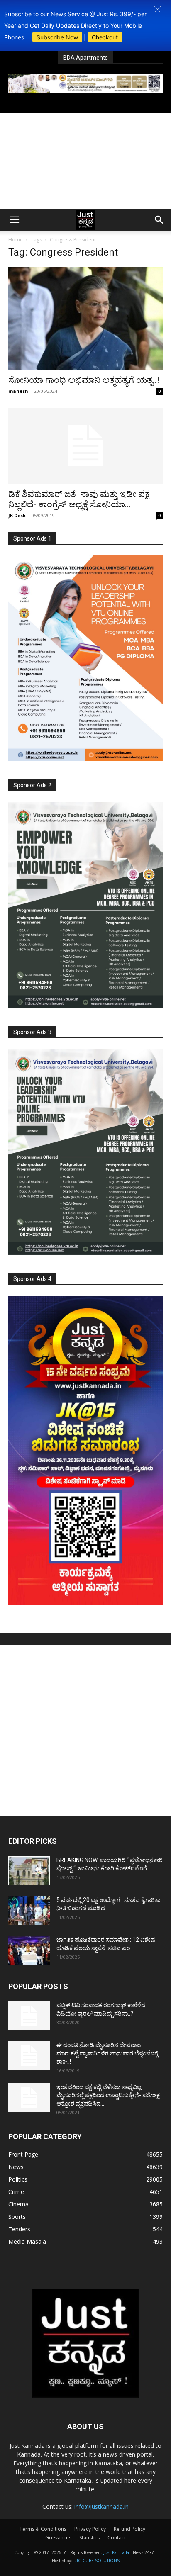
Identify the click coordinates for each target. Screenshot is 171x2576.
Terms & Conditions (43, 2529)
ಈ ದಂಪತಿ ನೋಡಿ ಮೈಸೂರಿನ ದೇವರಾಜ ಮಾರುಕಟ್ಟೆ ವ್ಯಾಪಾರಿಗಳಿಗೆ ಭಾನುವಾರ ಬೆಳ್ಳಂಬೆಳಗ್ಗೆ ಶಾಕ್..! (107, 2053)
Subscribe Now (57, 37)
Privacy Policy (90, 2529)
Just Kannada (116, 2552)
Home (16, 240)
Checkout (105, 37)
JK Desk (17, 515)
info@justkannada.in (101, 2507)
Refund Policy (129, 2529)
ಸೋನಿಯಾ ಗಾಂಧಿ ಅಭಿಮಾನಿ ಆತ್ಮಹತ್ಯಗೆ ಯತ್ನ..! (84, 380)
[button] (158, 9)
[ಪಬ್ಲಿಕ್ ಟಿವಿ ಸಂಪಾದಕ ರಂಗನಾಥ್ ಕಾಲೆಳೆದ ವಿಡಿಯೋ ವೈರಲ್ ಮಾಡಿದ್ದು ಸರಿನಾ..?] (29, 2016)
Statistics (89, 2538)
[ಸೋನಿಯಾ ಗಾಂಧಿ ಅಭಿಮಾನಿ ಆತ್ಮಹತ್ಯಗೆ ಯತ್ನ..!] (85, 318)
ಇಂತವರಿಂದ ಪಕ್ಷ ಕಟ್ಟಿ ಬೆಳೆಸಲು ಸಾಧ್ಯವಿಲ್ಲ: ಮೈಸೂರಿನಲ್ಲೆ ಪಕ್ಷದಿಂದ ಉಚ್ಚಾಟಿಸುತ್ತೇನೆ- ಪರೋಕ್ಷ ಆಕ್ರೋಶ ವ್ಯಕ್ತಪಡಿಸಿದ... (108, 2095)
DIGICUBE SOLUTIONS (96, 2561)
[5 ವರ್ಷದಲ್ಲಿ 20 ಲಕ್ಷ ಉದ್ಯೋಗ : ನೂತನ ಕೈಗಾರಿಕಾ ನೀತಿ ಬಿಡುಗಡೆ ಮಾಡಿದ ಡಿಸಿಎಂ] (29, 1910)
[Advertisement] (85, 161)
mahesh (18, 391)
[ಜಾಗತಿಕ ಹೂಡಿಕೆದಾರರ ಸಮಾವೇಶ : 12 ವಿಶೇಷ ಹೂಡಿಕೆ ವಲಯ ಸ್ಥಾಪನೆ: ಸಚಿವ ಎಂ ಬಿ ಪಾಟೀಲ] (29, 1950)
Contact (117, 2538)
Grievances (58, 2538)
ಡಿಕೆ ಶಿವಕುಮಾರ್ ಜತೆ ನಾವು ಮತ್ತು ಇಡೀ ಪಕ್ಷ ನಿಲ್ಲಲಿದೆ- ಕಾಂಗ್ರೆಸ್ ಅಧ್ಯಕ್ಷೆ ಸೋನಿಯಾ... (79, 499)
